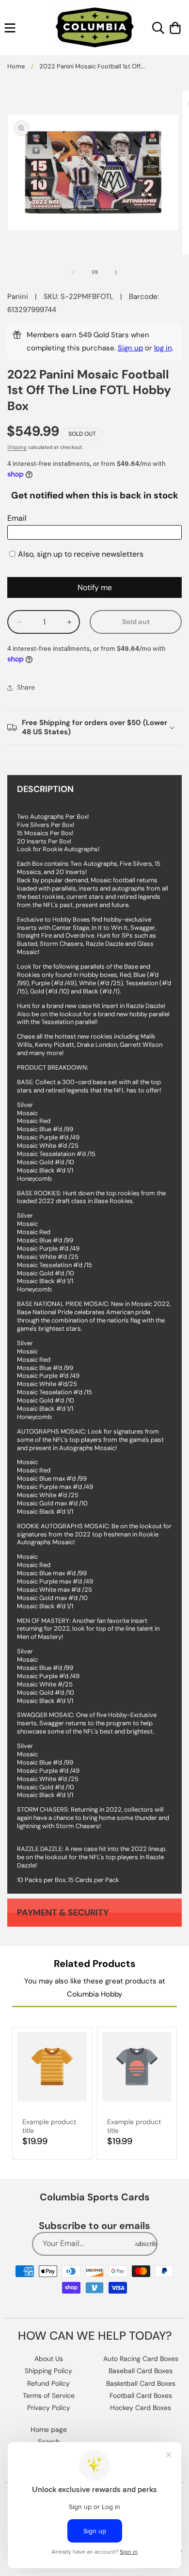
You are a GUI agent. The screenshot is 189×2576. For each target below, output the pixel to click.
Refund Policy (48, 2383)
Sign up (130, 348)
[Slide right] (116, 272)
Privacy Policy (49, 2408)
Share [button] (26, 687)
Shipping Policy (48, 2371)
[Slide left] (73, 272)
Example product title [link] (49, 2126)
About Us (49, 2359)
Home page (49, 2429)
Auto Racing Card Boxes (141, 2359)
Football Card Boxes (141, 2395)
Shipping (17, 447)
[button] (10, 28)
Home (16, 66)
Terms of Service (49, 2395)
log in (163, 348)
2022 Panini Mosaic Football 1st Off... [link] (92, 66)
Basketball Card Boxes (141, 2383)
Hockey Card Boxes (141, 2408)
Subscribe (146, 2244)
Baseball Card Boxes (141, 2371)
